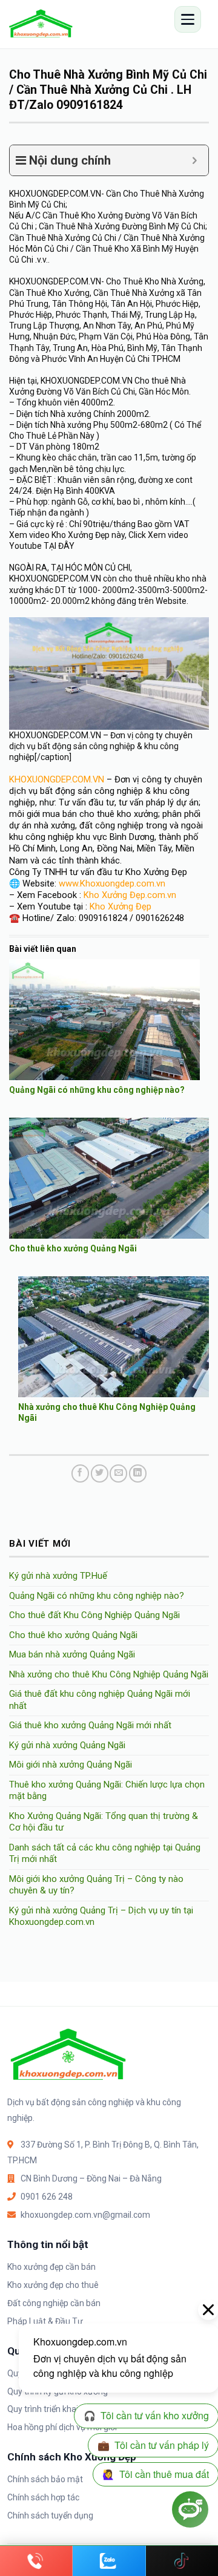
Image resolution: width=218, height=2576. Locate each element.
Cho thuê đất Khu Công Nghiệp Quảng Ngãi (94, 1615)
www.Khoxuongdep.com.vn (112, 883)
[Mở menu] (188, 19)
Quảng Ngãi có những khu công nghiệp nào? (97, 1090)
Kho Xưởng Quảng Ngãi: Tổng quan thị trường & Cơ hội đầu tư (104, 1822)
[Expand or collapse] (195, 160)
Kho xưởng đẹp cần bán (51, 2267)
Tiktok (182, 2561)
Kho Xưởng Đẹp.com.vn (130, 895)
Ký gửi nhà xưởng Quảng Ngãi (67, 1745)
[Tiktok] (182, 2561)
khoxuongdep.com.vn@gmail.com (85, 2215)
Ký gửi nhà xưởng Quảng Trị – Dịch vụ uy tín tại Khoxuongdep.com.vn (101, 1916)
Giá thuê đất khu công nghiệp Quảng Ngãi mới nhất (100, 1700)
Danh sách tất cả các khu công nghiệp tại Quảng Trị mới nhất (105, 1853)
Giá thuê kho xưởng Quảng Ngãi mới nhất (90, 1725)
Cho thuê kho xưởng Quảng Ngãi (73, 1248)
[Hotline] (36, 2561)
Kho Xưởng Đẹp (121, 906)
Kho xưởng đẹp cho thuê (53, 2285)
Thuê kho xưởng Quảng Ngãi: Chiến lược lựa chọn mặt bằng (107, 1791)
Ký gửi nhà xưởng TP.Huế (58, 1576)
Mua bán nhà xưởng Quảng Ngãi (72, 1654)
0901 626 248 (47, 2197)
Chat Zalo (109, 2561)
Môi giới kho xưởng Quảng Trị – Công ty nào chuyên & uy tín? (96, 1885)
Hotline (36, 2561)
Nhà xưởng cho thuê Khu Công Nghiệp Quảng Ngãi (109, 1674)
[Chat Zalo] (109, 2561)
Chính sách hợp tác (43, 2497)
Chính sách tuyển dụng (50, 2515)
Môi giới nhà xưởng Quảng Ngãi (71, 1765)
